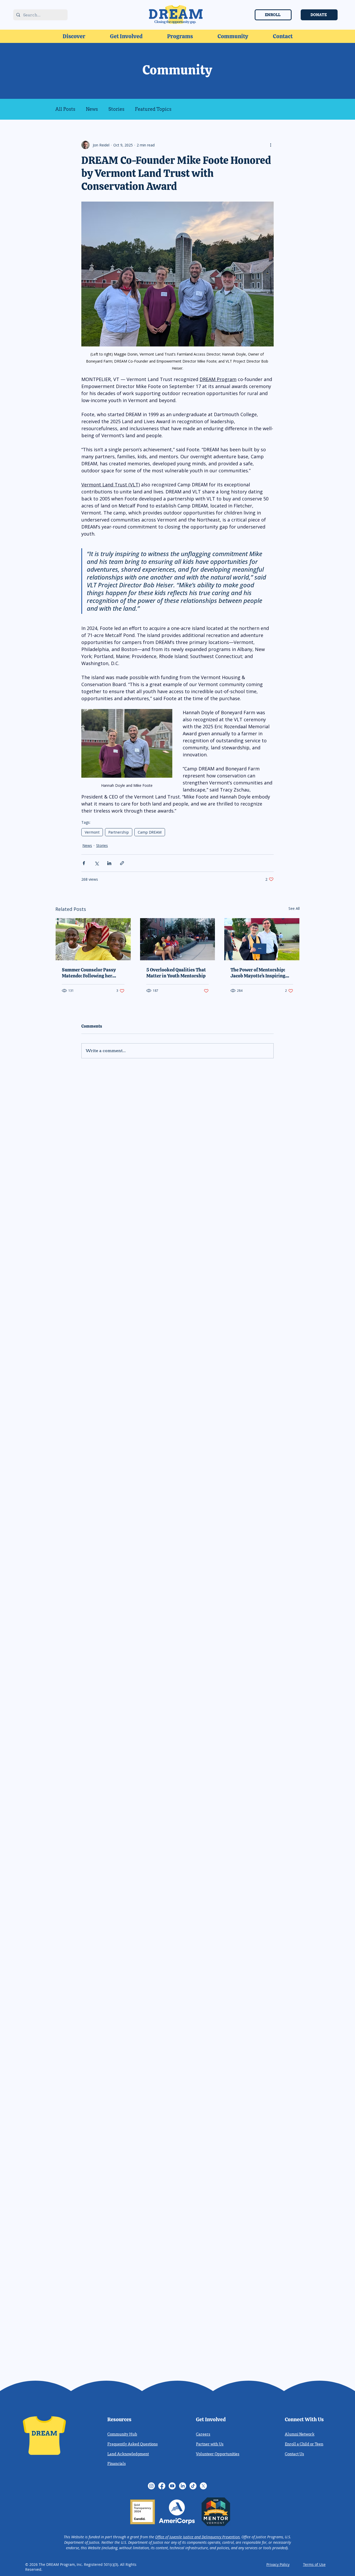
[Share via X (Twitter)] (97, 863)
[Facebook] (162, 2486)
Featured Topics (153, 109)
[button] (74, 36)
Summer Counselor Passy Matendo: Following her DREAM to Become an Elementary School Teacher (91, 973)
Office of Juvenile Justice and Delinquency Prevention (197, 2537)
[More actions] (271, 145)
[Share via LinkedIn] (109, 863)
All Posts (65, 109)
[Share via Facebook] (84, 863)
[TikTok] (193, 2486)
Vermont (92, 832)
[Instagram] (151, 2486)
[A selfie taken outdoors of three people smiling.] (93, 939)
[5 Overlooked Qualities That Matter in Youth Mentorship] (178, 939)
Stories (116, 109)
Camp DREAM (150, 832)
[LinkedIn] (183, 2486)
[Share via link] (122, 863)
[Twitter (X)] (203, 2486)
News (92, 109)
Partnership (119, 832)
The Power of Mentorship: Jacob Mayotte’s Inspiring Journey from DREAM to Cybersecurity (258, 973)
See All (294, 908)
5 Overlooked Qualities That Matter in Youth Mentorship (176, 973)
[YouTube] (172, 2486)
